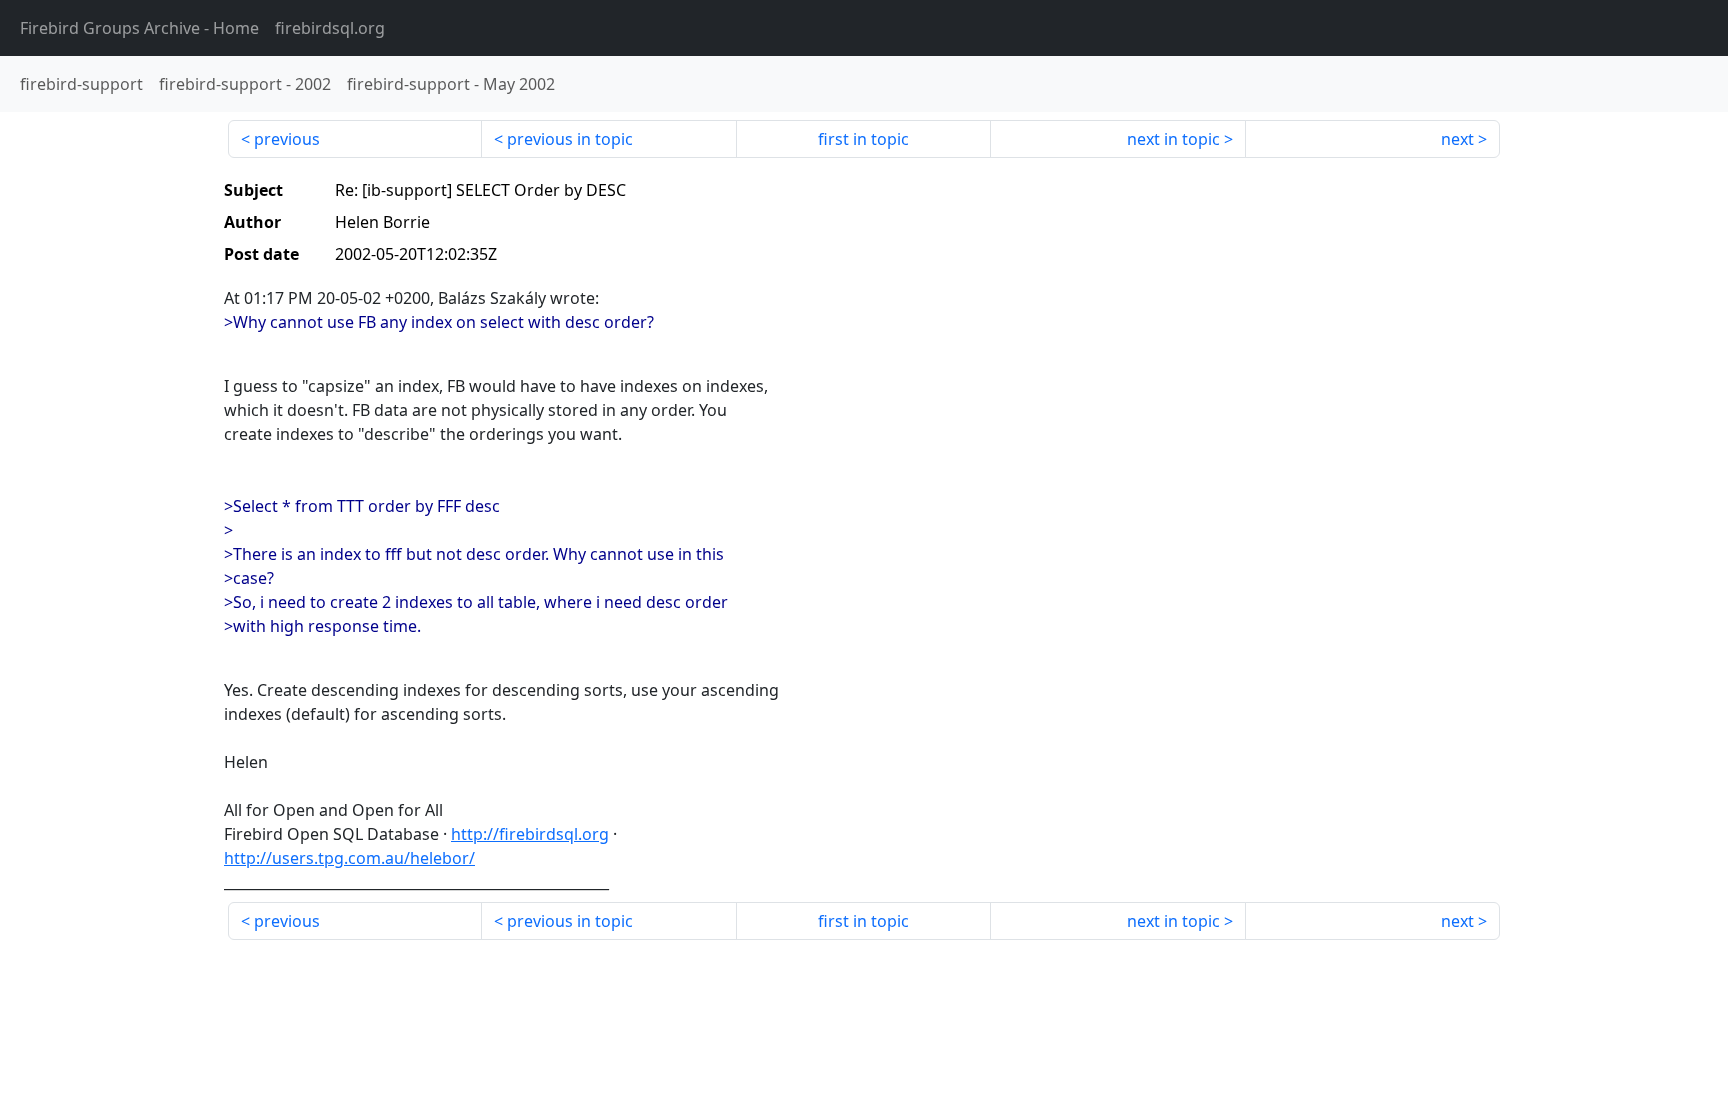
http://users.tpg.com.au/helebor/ (349, 858)
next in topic (1173, 139)
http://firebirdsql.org (530, 834)
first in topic (863, 139)
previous (287, 139)
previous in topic (570, 139)
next (1457, 139)
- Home (139, 28)
